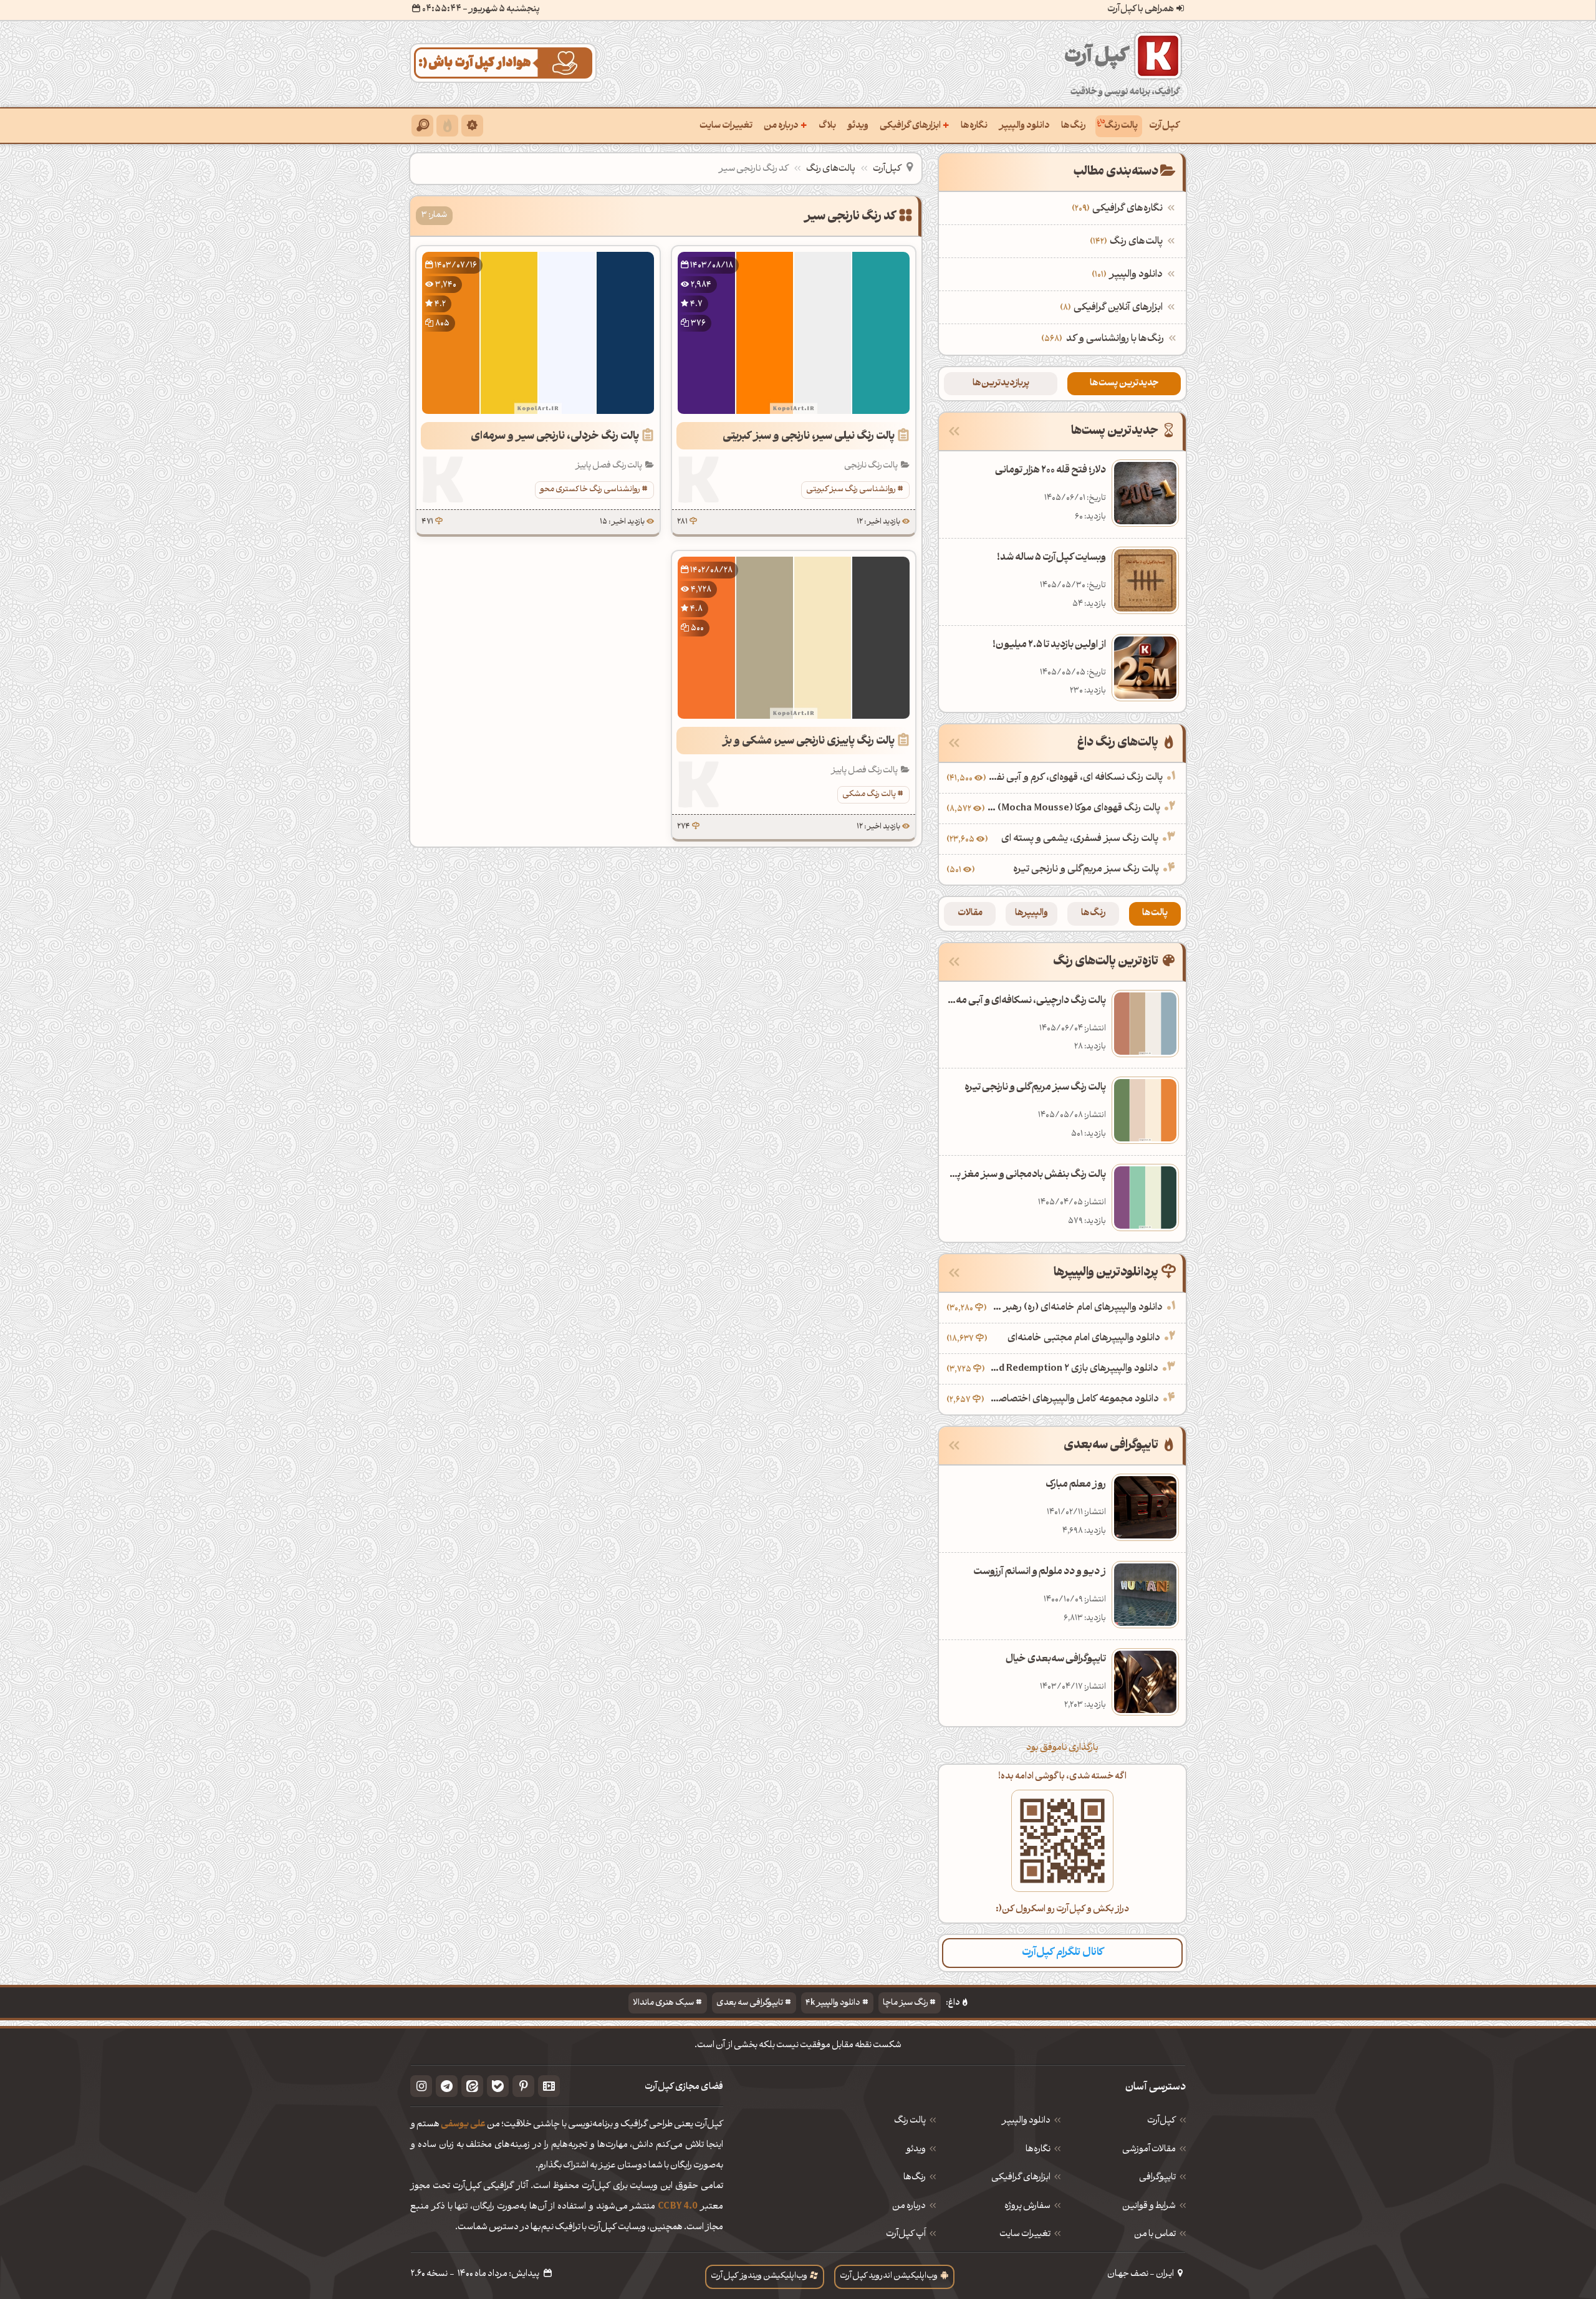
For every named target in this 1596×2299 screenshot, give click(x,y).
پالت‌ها (1155, 914)
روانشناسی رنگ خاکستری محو (590, 490)
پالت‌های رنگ (831, 169)
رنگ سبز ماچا (905, 2003)
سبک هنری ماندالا (663, 2003)
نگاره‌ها (974, 126)
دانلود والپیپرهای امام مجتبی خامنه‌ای (1084, 1338)
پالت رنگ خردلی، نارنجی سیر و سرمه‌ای (555, 437)
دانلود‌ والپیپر (1026, 2121)
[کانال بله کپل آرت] (498, 2086)
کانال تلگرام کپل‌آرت (1063, 1953)
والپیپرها (1031, 914)
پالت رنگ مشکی (869, 794)
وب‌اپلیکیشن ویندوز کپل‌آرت (759, 2276)
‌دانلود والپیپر (1129, 275)
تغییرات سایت (726, 126)
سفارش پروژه (1027, 2207)
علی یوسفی (463, 2125)
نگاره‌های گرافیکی (1119, 209)
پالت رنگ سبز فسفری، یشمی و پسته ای (1080, 839)
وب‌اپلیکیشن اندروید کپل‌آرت (889, 2276)
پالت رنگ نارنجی (871, 466)
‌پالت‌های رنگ (1128, 242)
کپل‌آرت (1164, 126)
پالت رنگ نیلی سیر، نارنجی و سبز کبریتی (809, 437)
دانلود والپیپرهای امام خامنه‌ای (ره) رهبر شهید (1076, 1308)
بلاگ (827, 126)
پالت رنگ (1121, 126)
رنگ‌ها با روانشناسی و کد (1115, 339)
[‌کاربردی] (447, 126)
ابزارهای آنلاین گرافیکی (1113, 308)
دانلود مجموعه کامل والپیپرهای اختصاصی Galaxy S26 (1073, 1399)
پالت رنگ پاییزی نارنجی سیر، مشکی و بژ (809, 742)
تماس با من (1155, 2235)
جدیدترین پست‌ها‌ (1124, 384)
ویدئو (858, 126)
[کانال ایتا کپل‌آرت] (472, 2086)
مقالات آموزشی (1149, 2150)
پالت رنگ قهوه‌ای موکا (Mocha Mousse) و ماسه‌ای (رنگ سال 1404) (1074, 809)
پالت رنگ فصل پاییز (609, 466)
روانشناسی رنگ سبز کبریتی (851, 490)
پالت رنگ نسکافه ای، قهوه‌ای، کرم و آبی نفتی (1076, 778)
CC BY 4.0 (678, 2207)
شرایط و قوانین (1149, 2207)
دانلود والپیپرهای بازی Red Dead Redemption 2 (1073, 1369)
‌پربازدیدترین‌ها (1001, 384)
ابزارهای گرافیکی (915, 125)
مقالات (970, 914)
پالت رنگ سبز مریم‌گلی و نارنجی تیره (1086, 870)
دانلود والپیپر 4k (833, 2003)
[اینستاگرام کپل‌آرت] (421, 2086)
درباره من (786, 125)
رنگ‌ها (1073, 126)
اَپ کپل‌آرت (906, 2235)
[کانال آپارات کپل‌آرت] (549, 2086)
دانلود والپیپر (1024, 126)
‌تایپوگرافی (1157, 2178)
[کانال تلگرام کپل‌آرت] (447, 2086)
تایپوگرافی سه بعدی (750, 2003)
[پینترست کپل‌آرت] (523, 2086)
